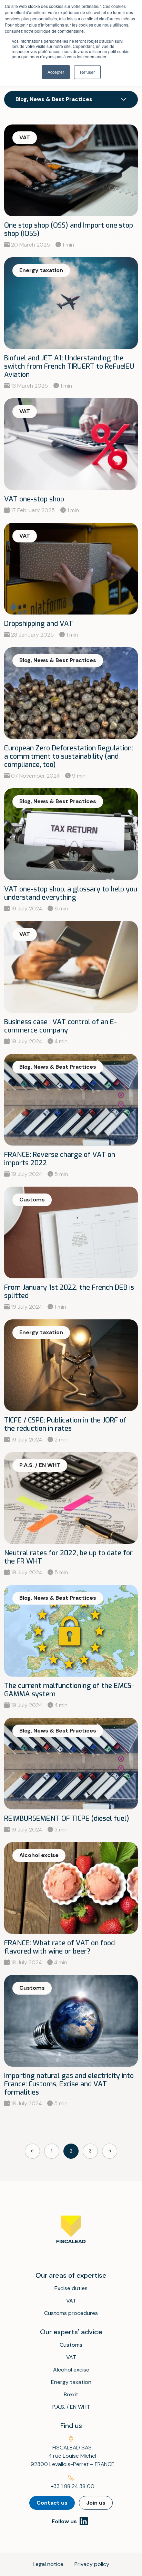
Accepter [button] (56, 72)
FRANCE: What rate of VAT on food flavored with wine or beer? (59, 1947)
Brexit (71, 2394)
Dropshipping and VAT (39, 624)
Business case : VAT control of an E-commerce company (60, 1026)
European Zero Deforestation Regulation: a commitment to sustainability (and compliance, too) (69, 756)
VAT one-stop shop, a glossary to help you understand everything (71, 893)
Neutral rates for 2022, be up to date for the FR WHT (68, 1557)
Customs (71, 2345)
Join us (96, 2503)
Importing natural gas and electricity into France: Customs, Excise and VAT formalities (69, 2084)
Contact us (52, 2503)
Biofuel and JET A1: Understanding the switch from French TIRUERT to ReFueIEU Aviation (69, 366)
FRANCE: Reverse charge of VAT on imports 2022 (60, 1159)
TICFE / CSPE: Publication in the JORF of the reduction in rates (65, 1424)
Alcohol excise (71, 2370)
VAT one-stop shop (34, 499)
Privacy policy (92, 2564)
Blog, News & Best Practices (54, 99)
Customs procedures (71, 2313)
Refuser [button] (87, 72)
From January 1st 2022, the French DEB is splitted (69, 1292)
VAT (71, 2301)
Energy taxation (71, 2382)
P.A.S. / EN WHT (71, 2407)
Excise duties (71, 2288)
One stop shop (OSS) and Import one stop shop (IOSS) (69, 229)
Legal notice (48, 2564)
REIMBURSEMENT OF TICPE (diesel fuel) (67, 1819)
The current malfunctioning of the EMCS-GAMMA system (69, 1690)
